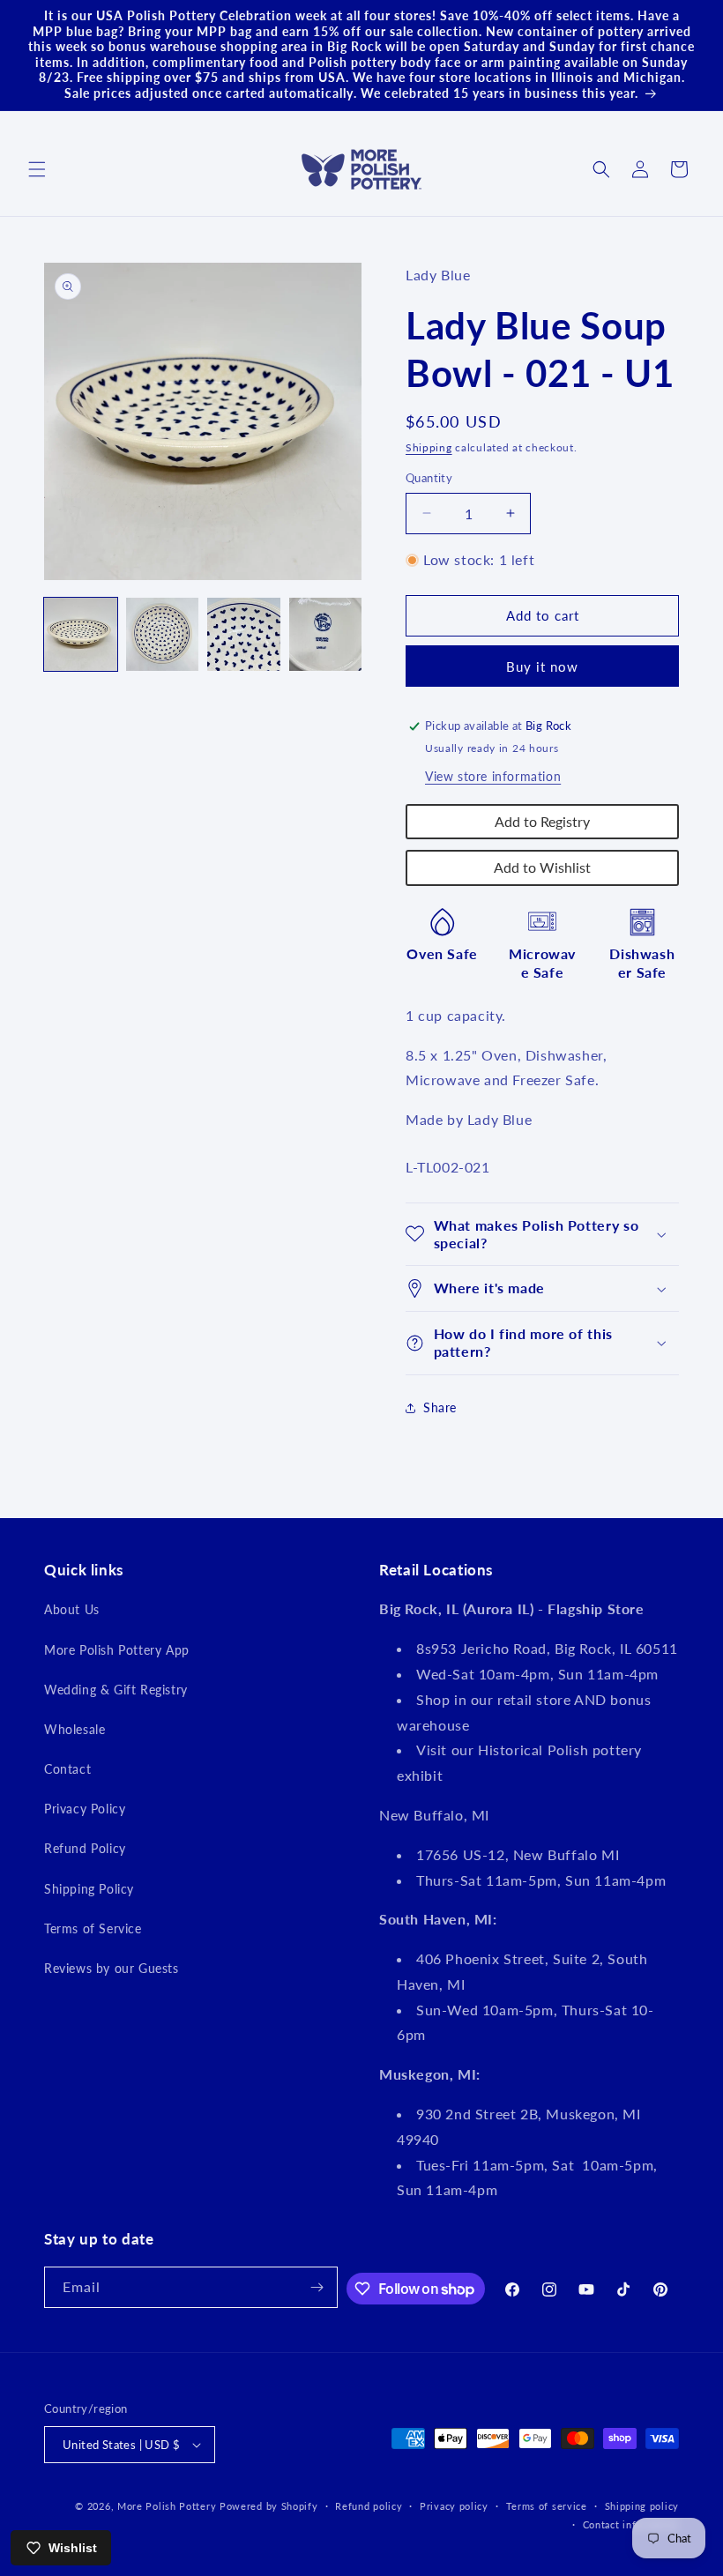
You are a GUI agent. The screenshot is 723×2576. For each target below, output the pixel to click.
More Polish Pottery (167, 2506)
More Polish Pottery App (117, 1650)
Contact (67, 1769)
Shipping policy (642, 2506)
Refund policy (369, 2506)
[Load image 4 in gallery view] (326, 634)
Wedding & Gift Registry (116, 1690)
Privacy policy (454, 2506)
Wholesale (75, 1729)
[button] (37, 169)
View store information (493, 776)
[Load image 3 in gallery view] (244, 634)
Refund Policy (85, 1848)
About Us (72, 1609)
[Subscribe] (317, 2287)
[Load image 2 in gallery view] (163, 634)
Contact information (631, 2524)
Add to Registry (542, 821)
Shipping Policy (89, 1889)
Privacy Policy (85, 1809)
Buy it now (542, 666)
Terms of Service (93, 1928)
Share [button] (440, 1407)
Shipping (429, 447)
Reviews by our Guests (112, 1968)
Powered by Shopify (269, 2506)
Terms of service (547, 2506)
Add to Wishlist (542, 867)
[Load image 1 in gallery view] (81, 634)
